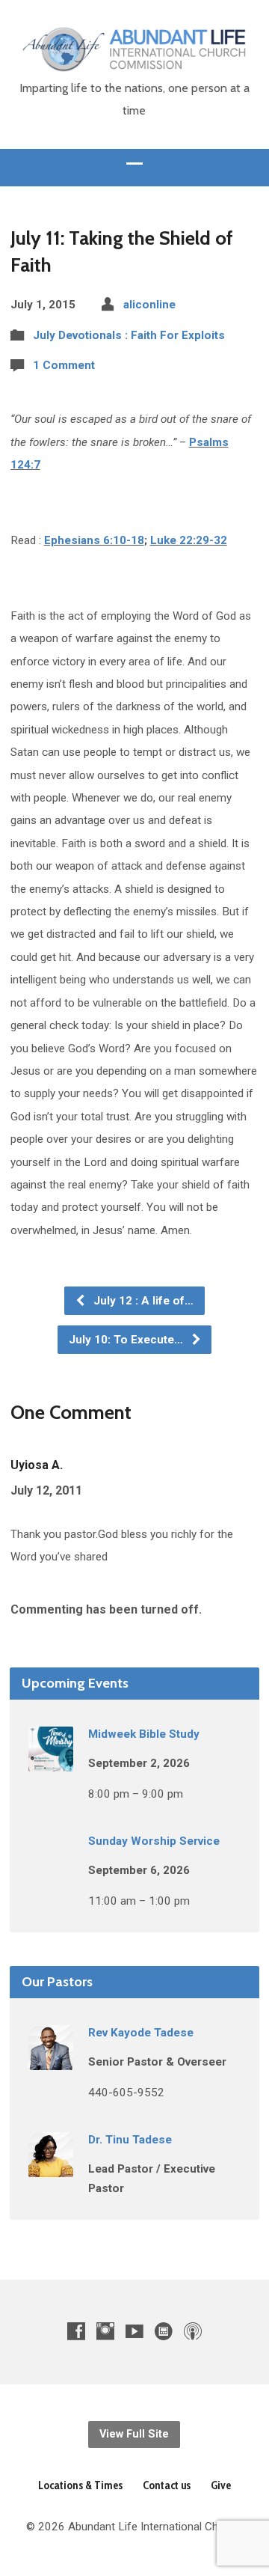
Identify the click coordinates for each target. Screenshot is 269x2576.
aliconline (149, 305)
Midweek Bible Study (144, 1734)
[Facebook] (76, 2331)
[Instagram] (105, 2331)
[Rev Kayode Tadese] (51, 2060)
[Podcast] (193, 2331)
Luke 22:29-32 (189, 540)
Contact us (167, 2485)
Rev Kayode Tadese (141, 2033)
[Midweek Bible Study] (51, 1761)
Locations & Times (80, 2485)
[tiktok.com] (164, 2331)
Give (221, 2485)
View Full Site (134, 2434)
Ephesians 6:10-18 (94, 540)
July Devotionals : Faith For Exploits (129, 335)
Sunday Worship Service (154, 1841)
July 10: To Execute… (127, 1340)
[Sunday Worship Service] (51, 1868)
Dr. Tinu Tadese (130, 2140)
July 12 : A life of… (142, 1301)
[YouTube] (134, 2331)
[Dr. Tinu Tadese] (51, 2167)
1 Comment (64, 365)
